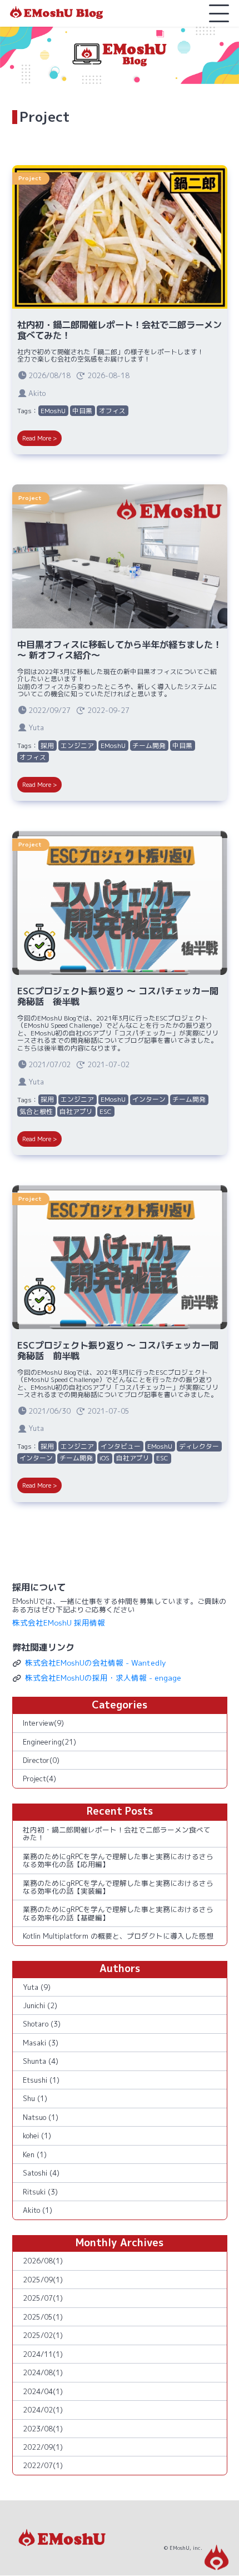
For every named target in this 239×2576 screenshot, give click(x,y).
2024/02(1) (43, 2410)
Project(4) (39, 1779)
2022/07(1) (43, 2465)
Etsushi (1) (41, 2080)
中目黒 (82, 411)
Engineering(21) (49, 1742)
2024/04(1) (43, 2391)
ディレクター (199, 1446)
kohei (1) (37, 2136)
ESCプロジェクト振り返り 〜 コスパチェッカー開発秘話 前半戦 (118, 1351)
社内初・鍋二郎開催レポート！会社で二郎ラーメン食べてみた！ (120, 330)
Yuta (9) (37, 1987)
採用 (47, 745)
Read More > (39, 438)
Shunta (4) (41, 2061)
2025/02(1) (43, 2335)
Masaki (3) (41, 2043)
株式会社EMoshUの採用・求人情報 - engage (103, 1678)
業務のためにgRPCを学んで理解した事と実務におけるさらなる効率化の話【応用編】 (118, 1860)
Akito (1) (38, 2210)
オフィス (112, 411)
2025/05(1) (43, 2317)
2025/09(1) (43, 2280)
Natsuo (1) (41, 2117)
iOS (104, 1458)
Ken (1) (35, 2154)
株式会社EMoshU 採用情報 (59, 1623)
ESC (106, 1111)
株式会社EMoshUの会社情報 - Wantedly (96, 1663)
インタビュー (121, 1446)
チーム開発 (149, 745)
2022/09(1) (43, 2447)
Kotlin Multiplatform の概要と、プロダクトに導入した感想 (118, 1936)
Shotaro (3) (42, 2024)
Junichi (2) (40, 2005)
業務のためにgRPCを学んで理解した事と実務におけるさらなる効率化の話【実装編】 (118, 1887)
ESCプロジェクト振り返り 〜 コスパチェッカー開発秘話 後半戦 (118, 996)
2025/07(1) (43, 2298)
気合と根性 (36, 1111)
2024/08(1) (43, 2372)
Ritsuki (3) (40, 2192)
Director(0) (41, 1760)
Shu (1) (35, 2098)
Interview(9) (43, 1723)
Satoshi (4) (41, 2173)
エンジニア (77, 745)
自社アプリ (76, 1111)
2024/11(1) (43, 2354)
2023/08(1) (43, 2429)
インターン (149, 1099)
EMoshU (53, 411)
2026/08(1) (43, 2261)
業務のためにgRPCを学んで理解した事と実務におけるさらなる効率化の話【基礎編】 (118, 1913)
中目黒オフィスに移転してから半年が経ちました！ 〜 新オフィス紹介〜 (120, 650)
